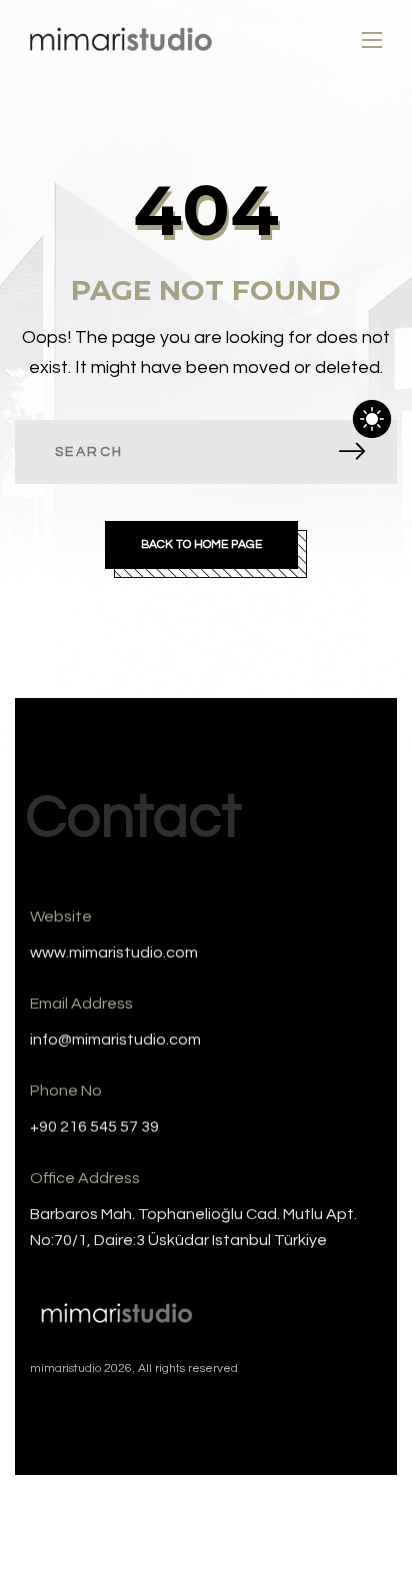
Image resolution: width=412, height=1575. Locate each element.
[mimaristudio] (120, 40)
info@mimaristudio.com (115, 1040)
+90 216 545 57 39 (94, 1127)
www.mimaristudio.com (114, 953)
